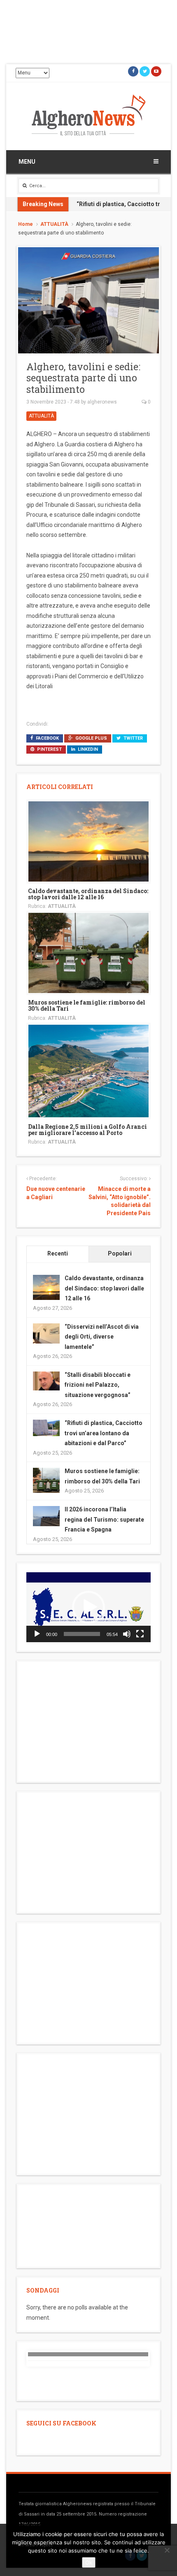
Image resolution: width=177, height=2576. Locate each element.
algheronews (102, 402)
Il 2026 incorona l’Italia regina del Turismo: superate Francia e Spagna (104, 1519)
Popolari (120, 1253)
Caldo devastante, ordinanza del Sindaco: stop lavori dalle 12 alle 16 (88, 894)
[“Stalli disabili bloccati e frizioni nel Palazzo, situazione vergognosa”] (46, 1380)
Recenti (58, 1253)
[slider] (82, 1634)
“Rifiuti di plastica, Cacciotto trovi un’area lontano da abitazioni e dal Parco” (104, 1433)
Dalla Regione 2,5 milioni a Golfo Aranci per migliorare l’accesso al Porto (87, 1130)
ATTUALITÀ (54, 224)
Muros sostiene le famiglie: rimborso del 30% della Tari (87, 1005)
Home (26, 224)
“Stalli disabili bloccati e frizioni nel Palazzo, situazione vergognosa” (98, 1385)
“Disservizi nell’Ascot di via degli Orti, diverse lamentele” (102, 1337)
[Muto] (127, 1634)
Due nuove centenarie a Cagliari (56, 1193)
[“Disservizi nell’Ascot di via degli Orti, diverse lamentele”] (46, 1333)
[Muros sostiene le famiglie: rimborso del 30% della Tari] (88, 952)
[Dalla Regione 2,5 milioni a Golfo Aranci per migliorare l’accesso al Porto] (88, 1070)
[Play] (37, 1634)
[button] (88, 1607)
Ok (89, 2562)
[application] (88, 1607)
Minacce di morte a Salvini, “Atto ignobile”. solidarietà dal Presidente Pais (120, 1201)
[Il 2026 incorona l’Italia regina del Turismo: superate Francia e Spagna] (46, 1515)
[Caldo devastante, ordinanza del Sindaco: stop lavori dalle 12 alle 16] (88, 841)
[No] (167, 2550)
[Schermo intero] (140, 1634)
